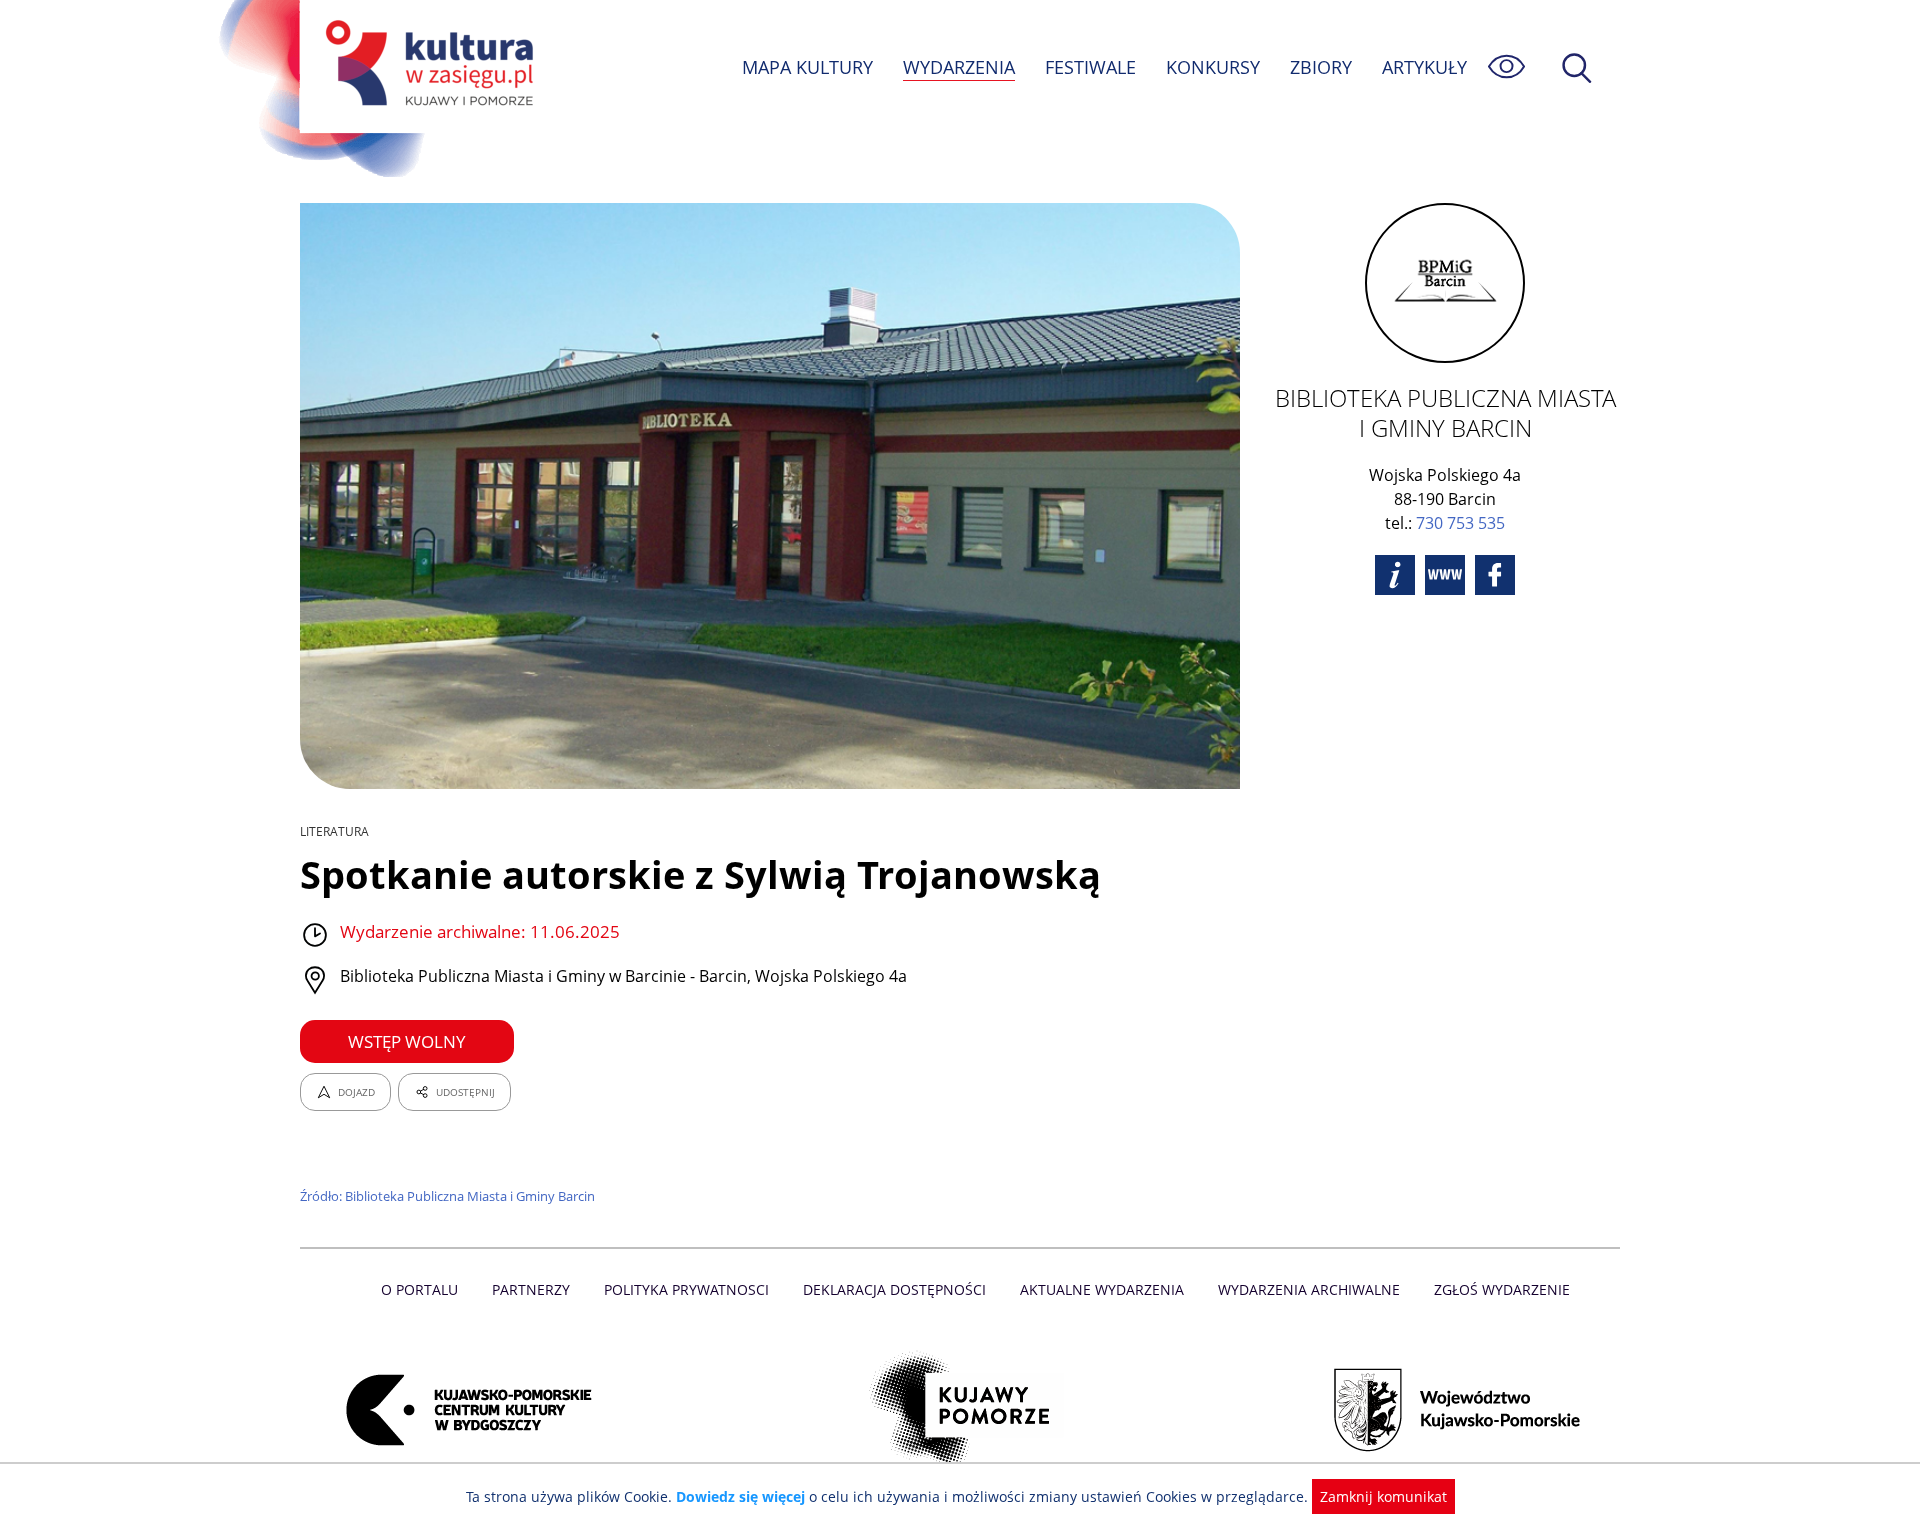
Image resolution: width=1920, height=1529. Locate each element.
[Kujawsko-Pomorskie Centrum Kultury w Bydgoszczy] (463, 1410)
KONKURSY (1213, 67)
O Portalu (419, 1289)
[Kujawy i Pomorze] (960, 1410)
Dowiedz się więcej (740, 1496)
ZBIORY (1321, 67)
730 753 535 (1460, 523)
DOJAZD (356, 1092)
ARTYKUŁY (1424, 67)
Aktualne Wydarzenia (1102, 1289)
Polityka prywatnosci (686, 1289)
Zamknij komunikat (1383, 1496)
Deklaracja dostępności (894, 1289)
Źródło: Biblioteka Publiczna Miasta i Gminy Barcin (447, 1196)
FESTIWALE (1090, 67)
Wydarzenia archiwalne (1309, 1289)
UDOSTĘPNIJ (465, 1092)
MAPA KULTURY (807, 67)
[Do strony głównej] (426, 66)
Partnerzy (531, 1289)
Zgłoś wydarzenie (1502, 1289)
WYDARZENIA (959, 67)
